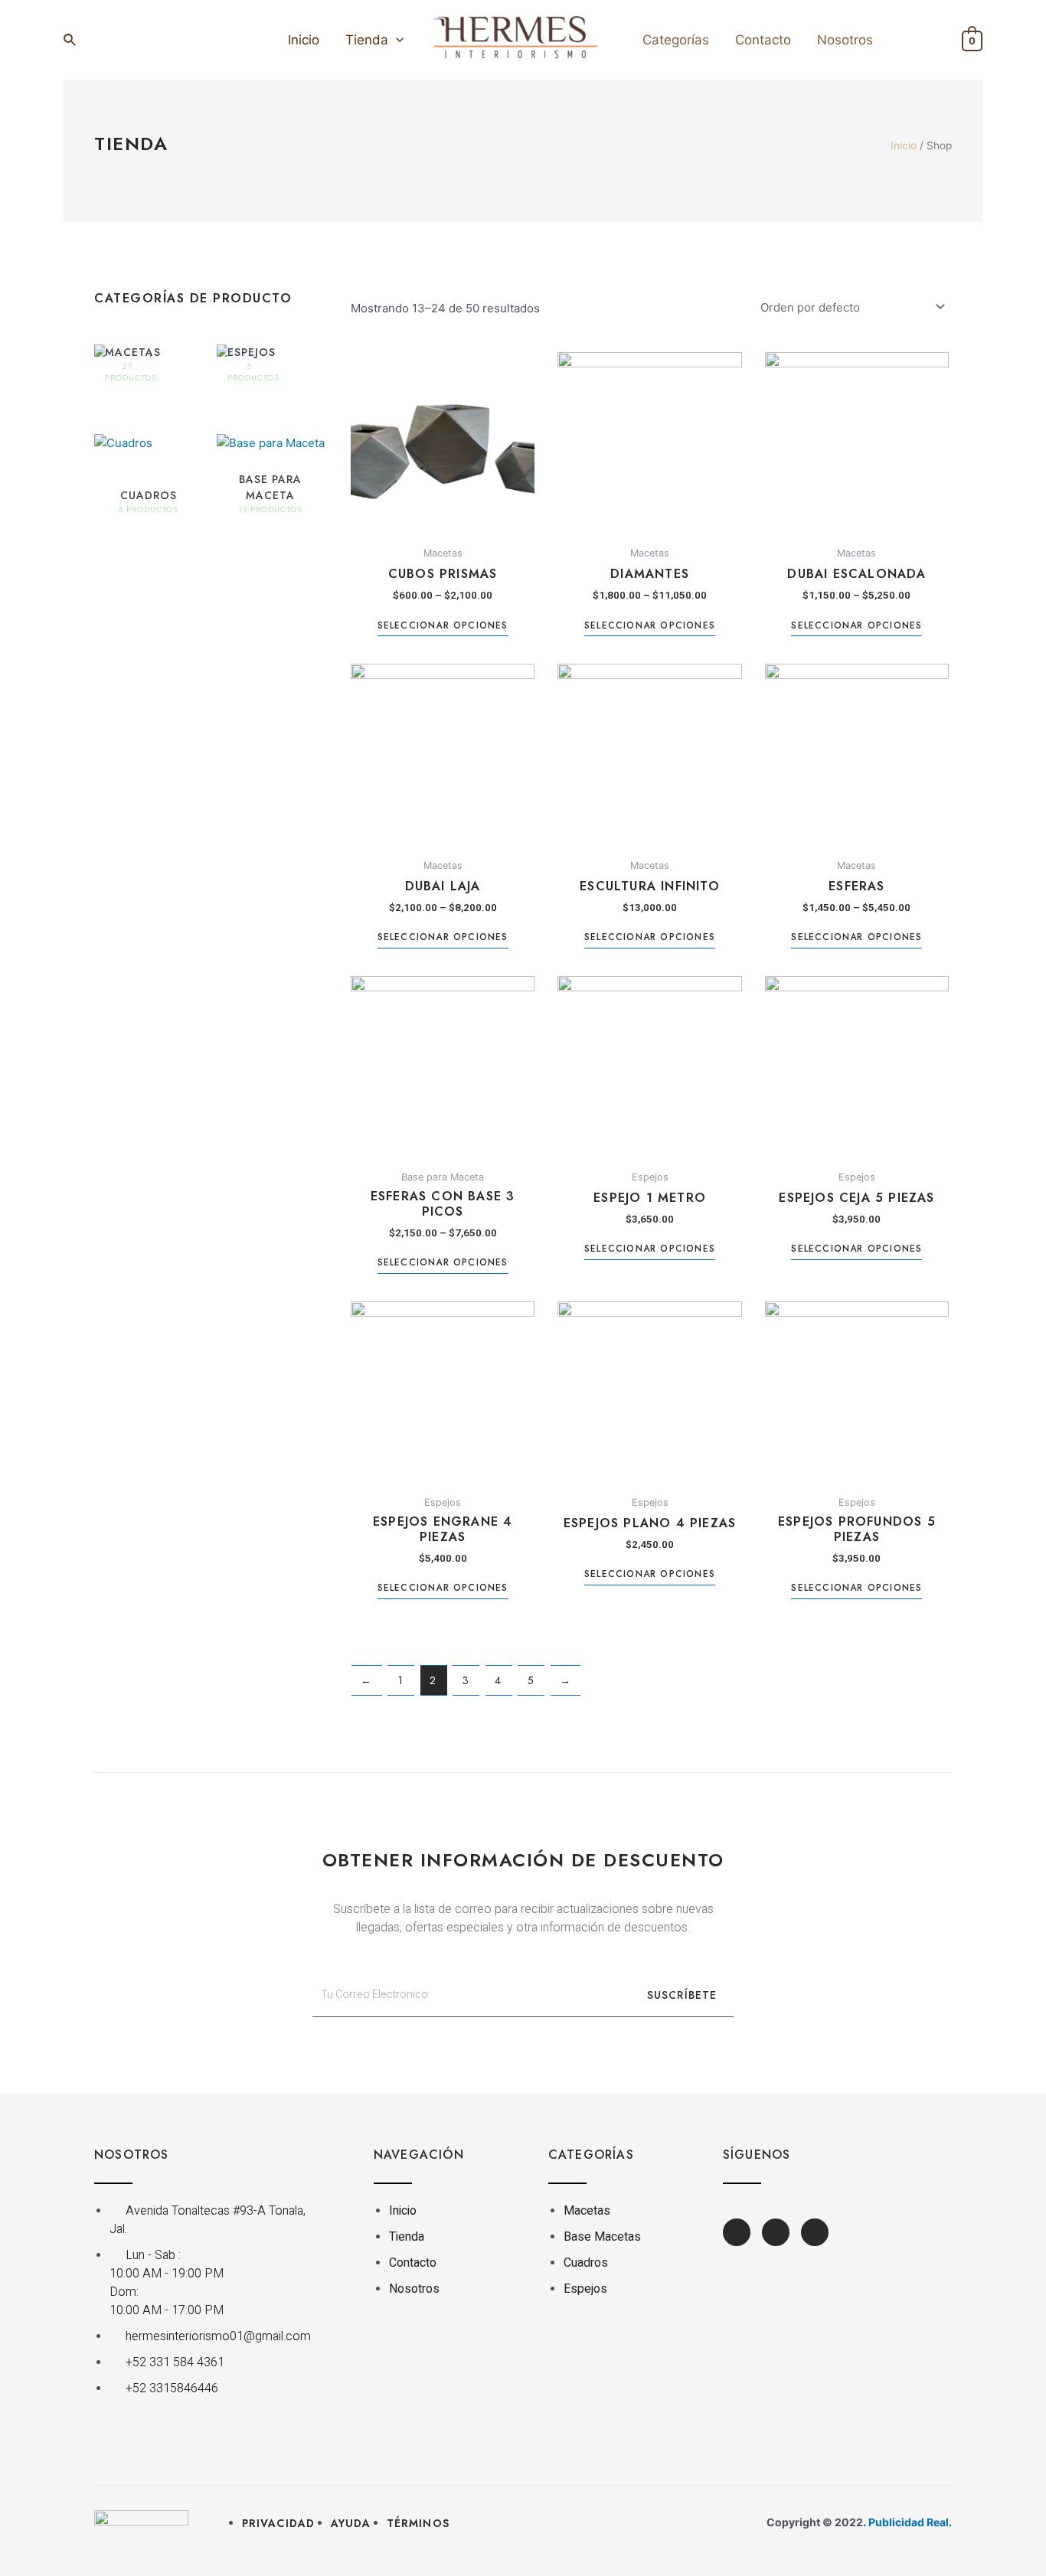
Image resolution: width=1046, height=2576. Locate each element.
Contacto (763, 40)
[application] (396, 40)
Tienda (367, 40)
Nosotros (845, 40)
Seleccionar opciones (443, 626)
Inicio (304, 40)
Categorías (676, 40)
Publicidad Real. (910, 2522)
